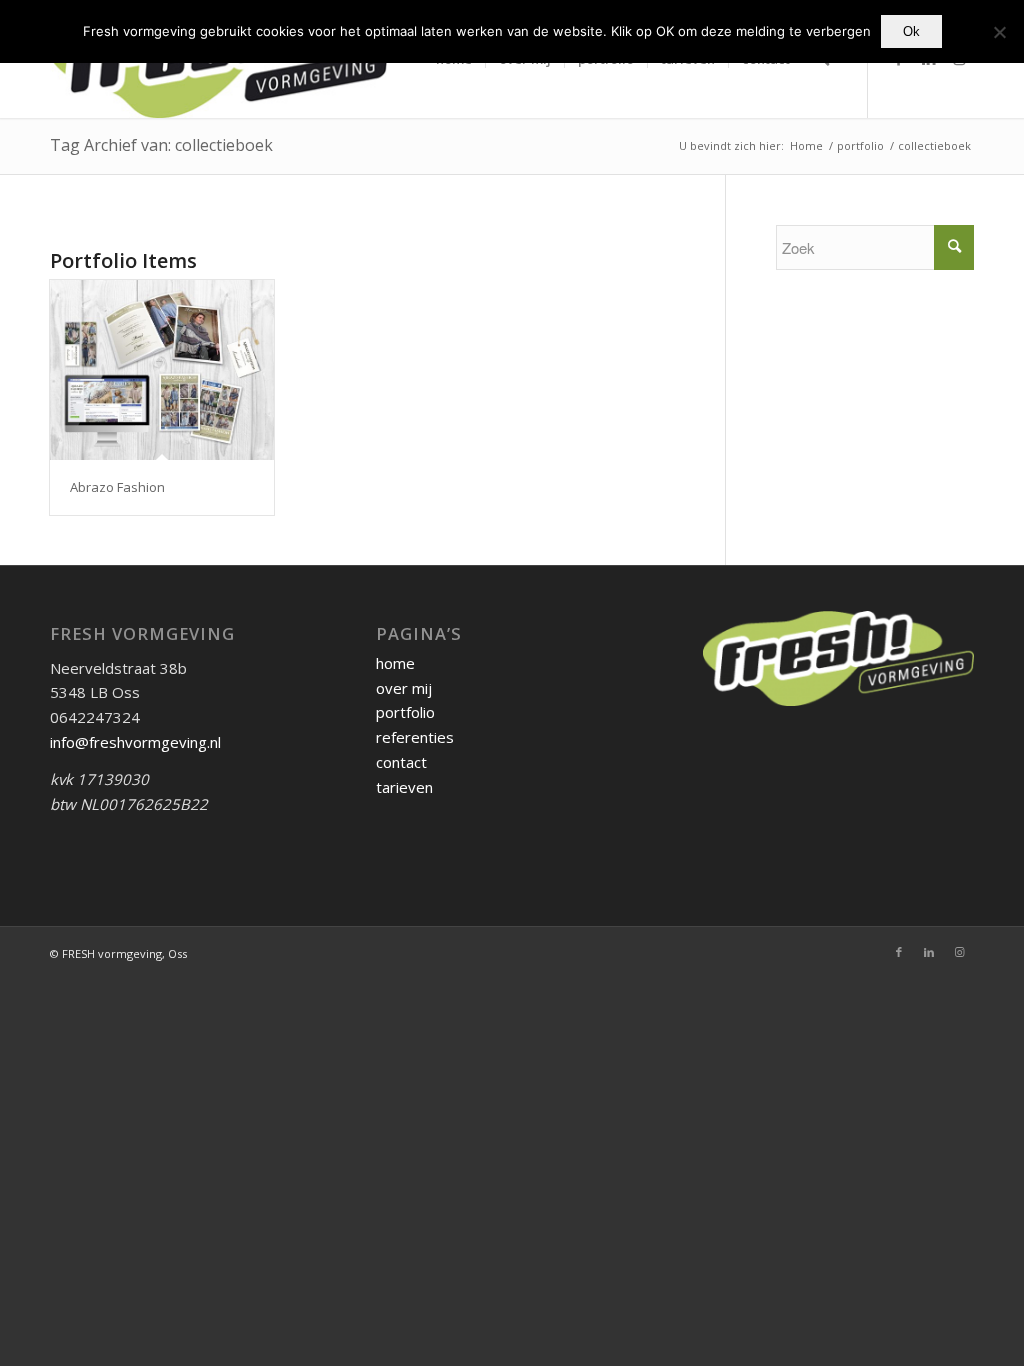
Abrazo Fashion (117, 487)
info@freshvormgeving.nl (135, 742)
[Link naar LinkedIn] (929, 952)
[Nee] (999, 32)
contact (401, 762)
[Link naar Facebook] (899, 952)
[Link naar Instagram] (959, 952)
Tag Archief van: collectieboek (161, 145)
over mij (404, 688)
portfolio (405, 712)
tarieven (404, 787)
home (395, 663)
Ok (911, 31)
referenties (415, 737)
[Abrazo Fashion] (162, 370)
